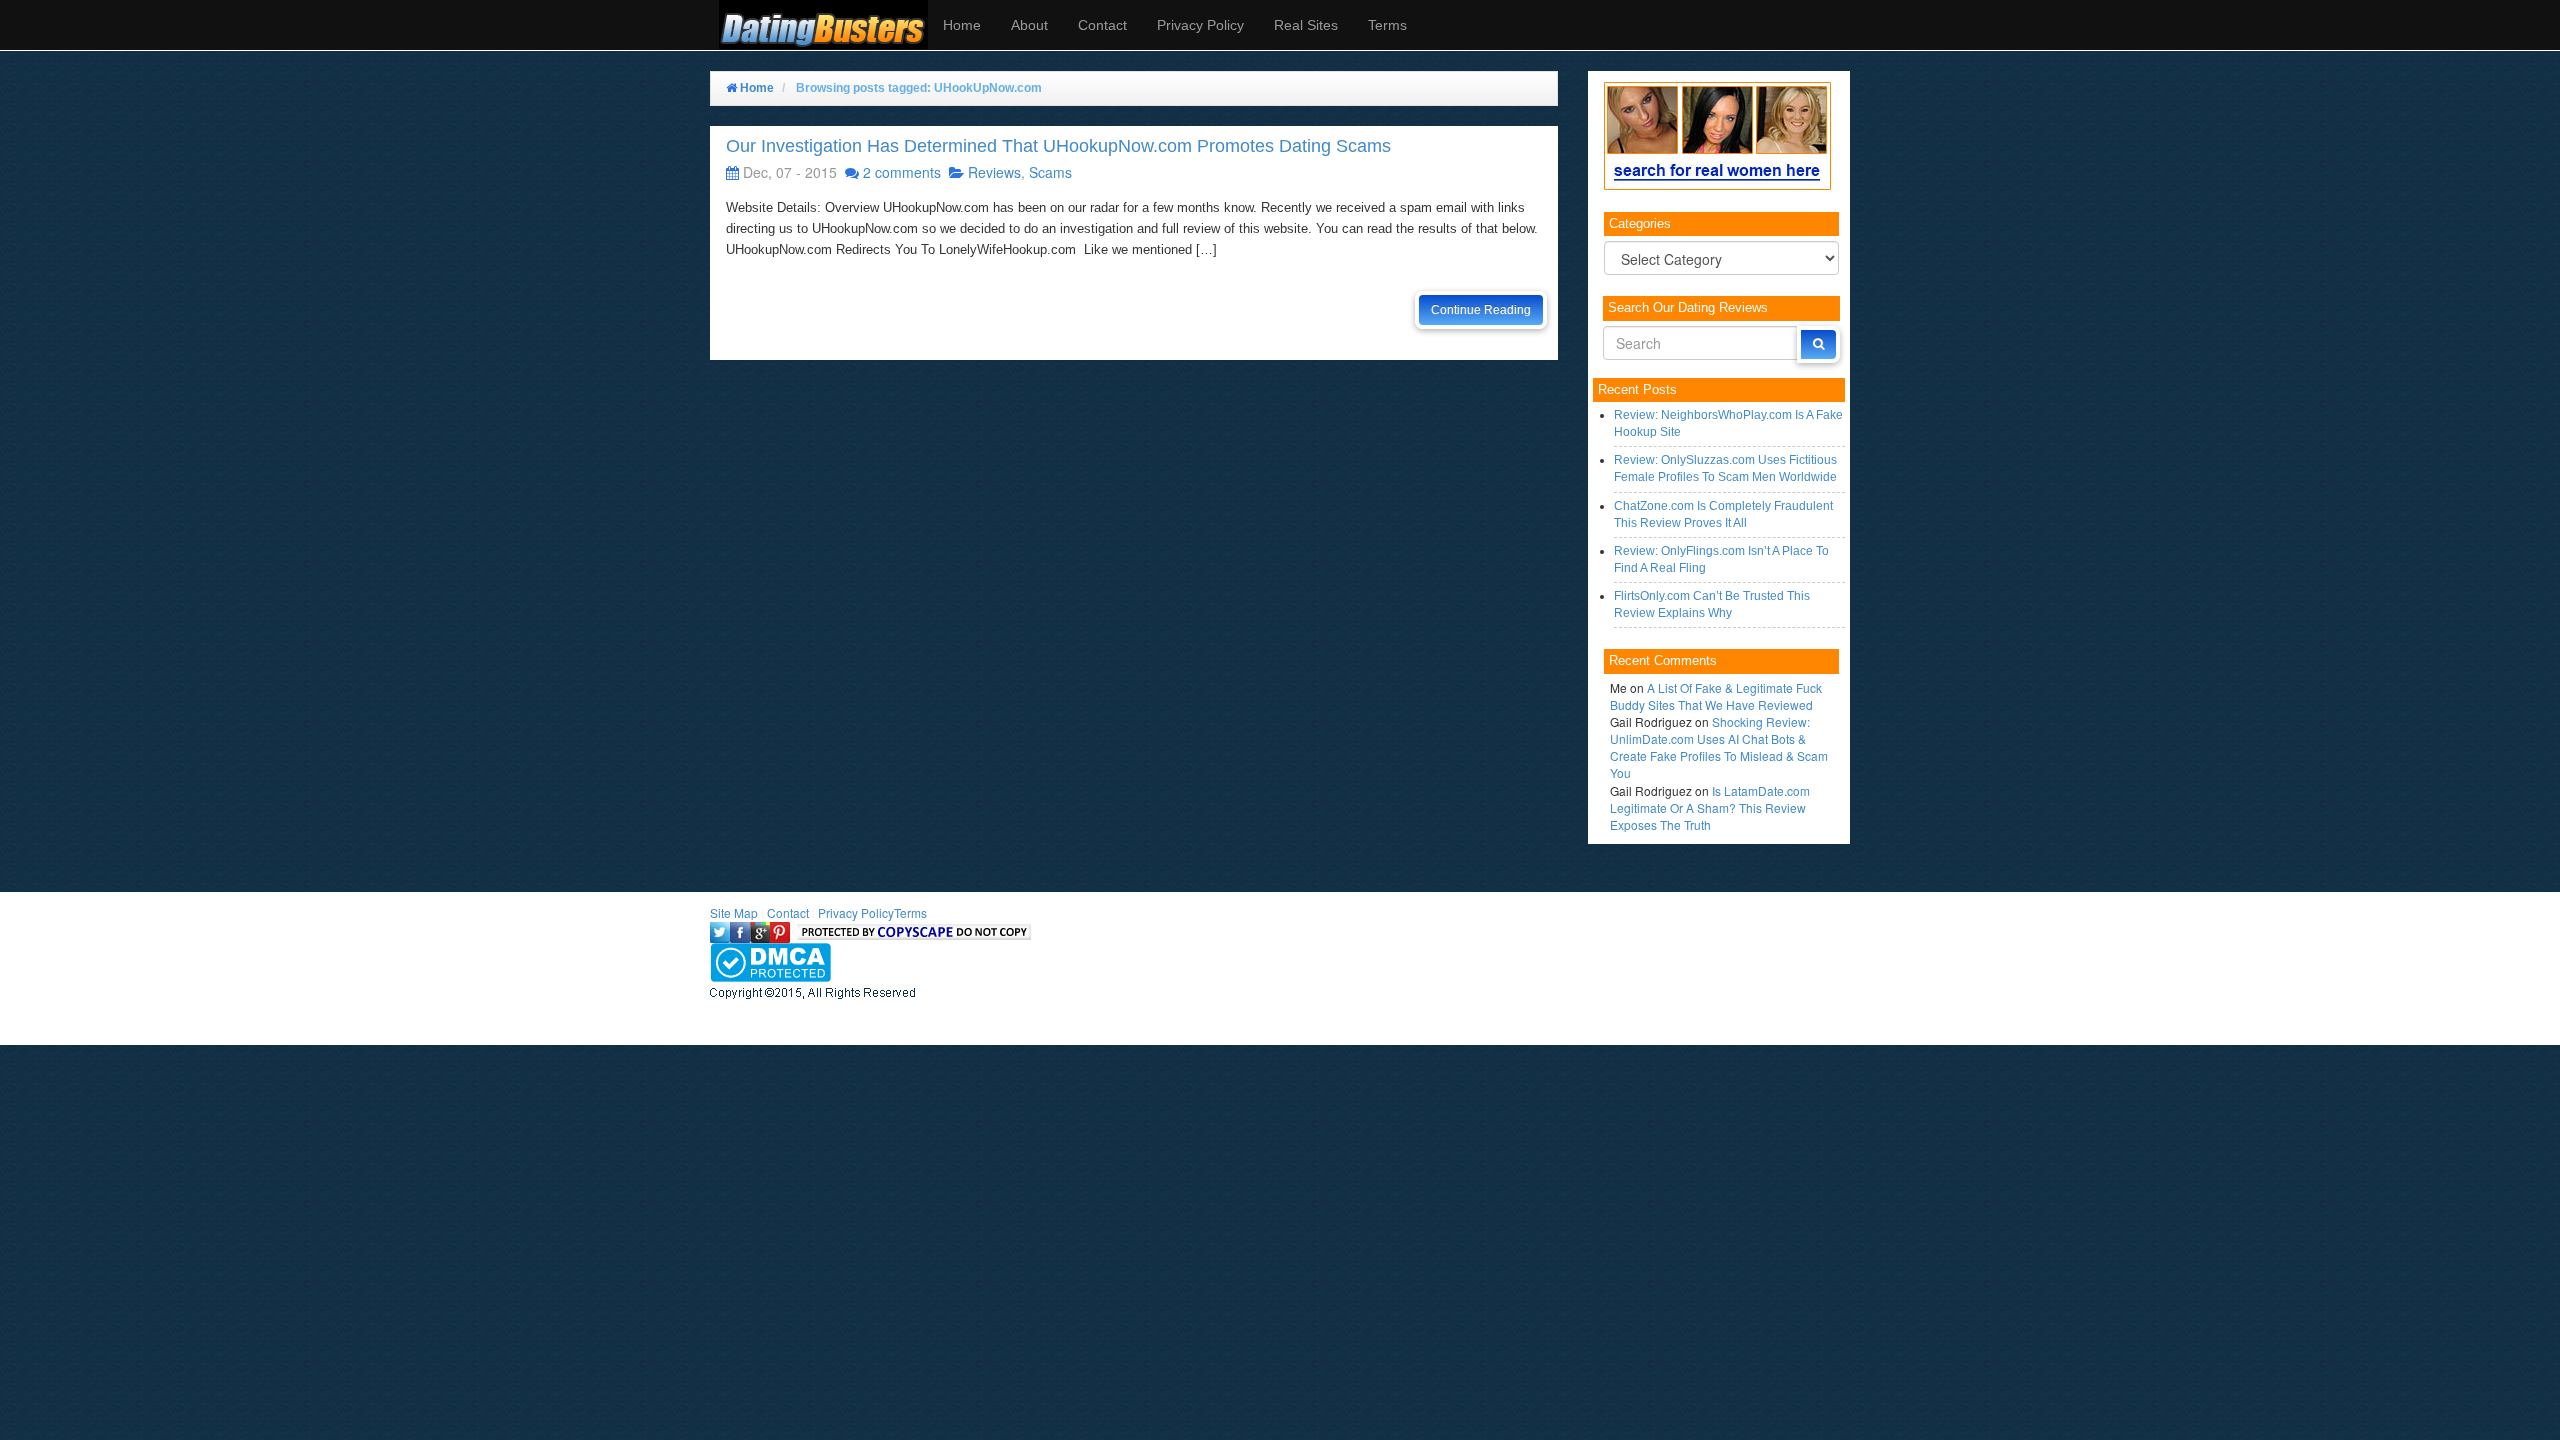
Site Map (734, 912)
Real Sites (1306, 25)
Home (962, 25)
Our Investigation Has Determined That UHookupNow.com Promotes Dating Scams (1058, 146)
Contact (1102, 25)
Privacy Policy (1200, 25)
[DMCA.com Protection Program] (770, 959)
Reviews (994, 172)
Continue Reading (1481, 310)
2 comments (902, 172)
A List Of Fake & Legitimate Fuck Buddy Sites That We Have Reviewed (1716, 696)
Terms (1387, 25)
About (1029, 25)
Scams (1050, 172)
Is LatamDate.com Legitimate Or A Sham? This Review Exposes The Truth (1710, 807)
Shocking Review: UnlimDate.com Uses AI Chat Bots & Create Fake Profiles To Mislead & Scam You (1719, 747)
